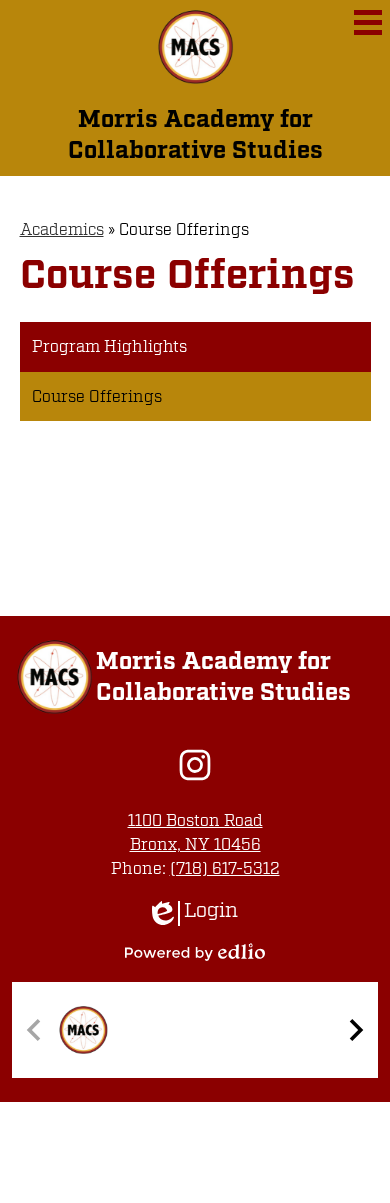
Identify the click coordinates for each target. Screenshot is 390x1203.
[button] (356, 1030)
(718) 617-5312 (225, 869)
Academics (62, 230)
